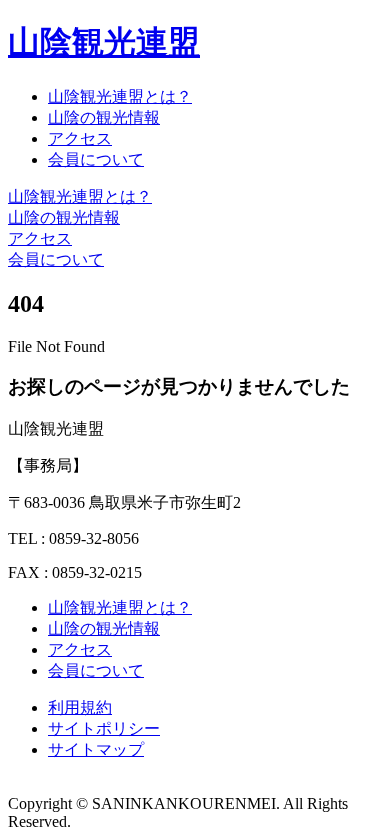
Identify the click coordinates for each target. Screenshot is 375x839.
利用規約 (80, 707)
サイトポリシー (104, 728)
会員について (96, 159)
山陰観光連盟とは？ (120, 96)
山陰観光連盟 (104, 42)
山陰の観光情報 (104, 117)
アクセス (80, 138)
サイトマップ (96, 749)
